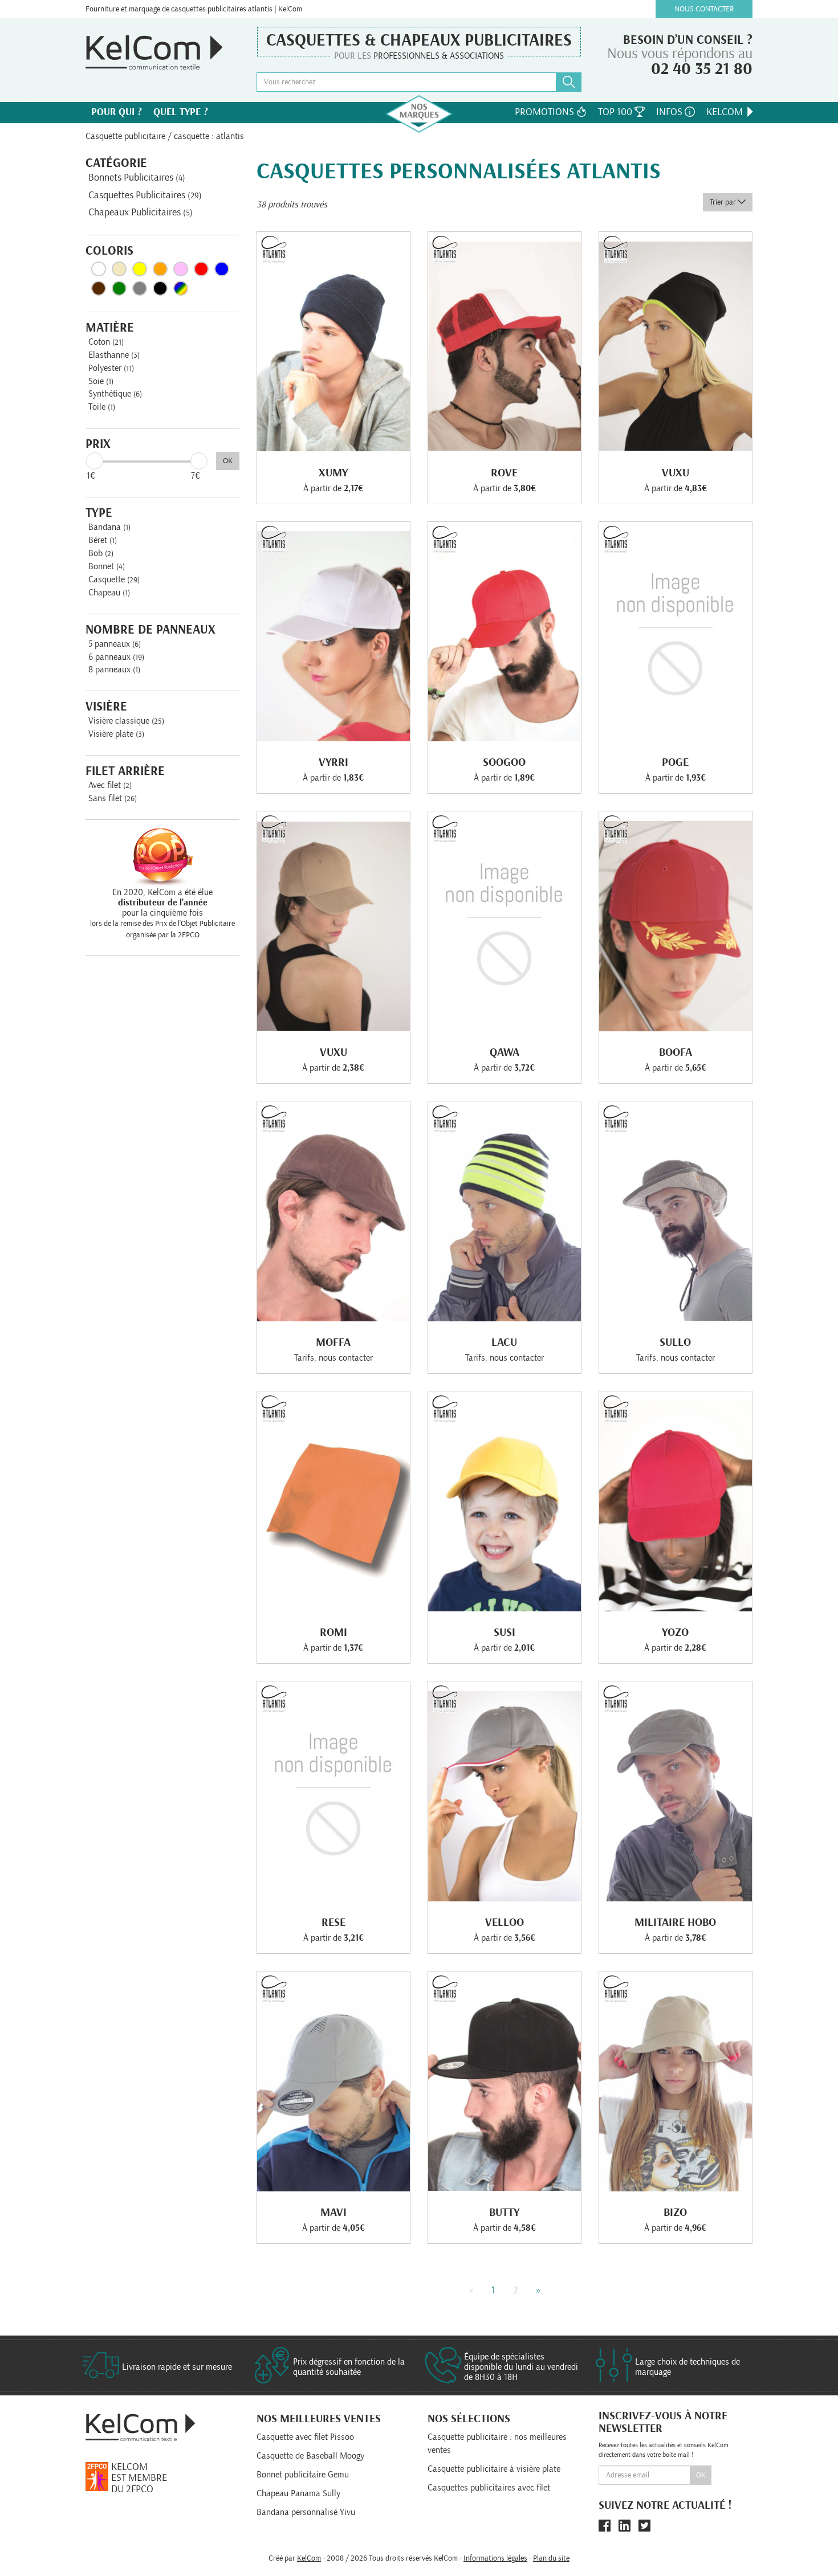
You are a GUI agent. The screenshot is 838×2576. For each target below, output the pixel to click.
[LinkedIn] (625, 2526)
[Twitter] (644, 2526)
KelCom (726, 112)
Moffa (333, 1342)
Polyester (111, 368)
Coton (106, 342)
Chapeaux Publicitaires (141, 213)
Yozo (675, 1632)
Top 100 (616, 112)
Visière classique (126, 721)
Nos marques (419, 114)
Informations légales (495, 2558)
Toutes (181, 288)
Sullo (675, 1342)
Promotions (546, 112)
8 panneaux (114, 669)
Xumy (333, 473)
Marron (99, 288)
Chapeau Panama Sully (298, 2493)
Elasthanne (114, 355)
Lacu (504, 1342)
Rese (333, 1922)
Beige (119, 269)
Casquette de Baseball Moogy (310, 2456)
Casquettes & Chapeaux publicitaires (419, 40)
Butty (504, 2212)
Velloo (505, 1922)
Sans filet (113, 798)
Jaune (140, 269)
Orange (160, 269)
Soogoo (504, 762)
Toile (102, 407)
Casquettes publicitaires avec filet (489, 2488)
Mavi (333, 2212)
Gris (140, 288)
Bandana (109, 527)
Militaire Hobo (675, 1922)
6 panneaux (116, 657)
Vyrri (333, 762)
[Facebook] (605, 2526)
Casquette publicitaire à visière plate (494, 2469)
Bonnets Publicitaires (137, 178)
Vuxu (676, 473)
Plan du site (551, 2558)
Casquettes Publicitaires (145, 195)
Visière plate (116, 734)
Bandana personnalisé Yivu (306, 2512)
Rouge (201, 269)
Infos (670, 112)
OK (228, 461)
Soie (101, 381)
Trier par (724, 202)
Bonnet (107, 566)
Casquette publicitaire (125, 136)
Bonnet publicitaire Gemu (303, 2475)
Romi (333, 1632)
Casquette (114, 579)
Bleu (222, 269)
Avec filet (110, 785)
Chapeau (109, 593)
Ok (701, 2475)
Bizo (675, 2212)
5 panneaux (115, 644)
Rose (181, 269)
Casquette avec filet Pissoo (305, 2437)
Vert (119, 288)
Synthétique (115, 394)
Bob (101, 553)
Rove (504, 473)
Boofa (676, 1052)
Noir (160, 288)
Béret (103, 540)
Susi (505, 1632)
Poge (675, 762)
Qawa (505, 1052)
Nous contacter (704, 9)
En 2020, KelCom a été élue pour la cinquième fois (162, 903)
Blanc (99, 269)
